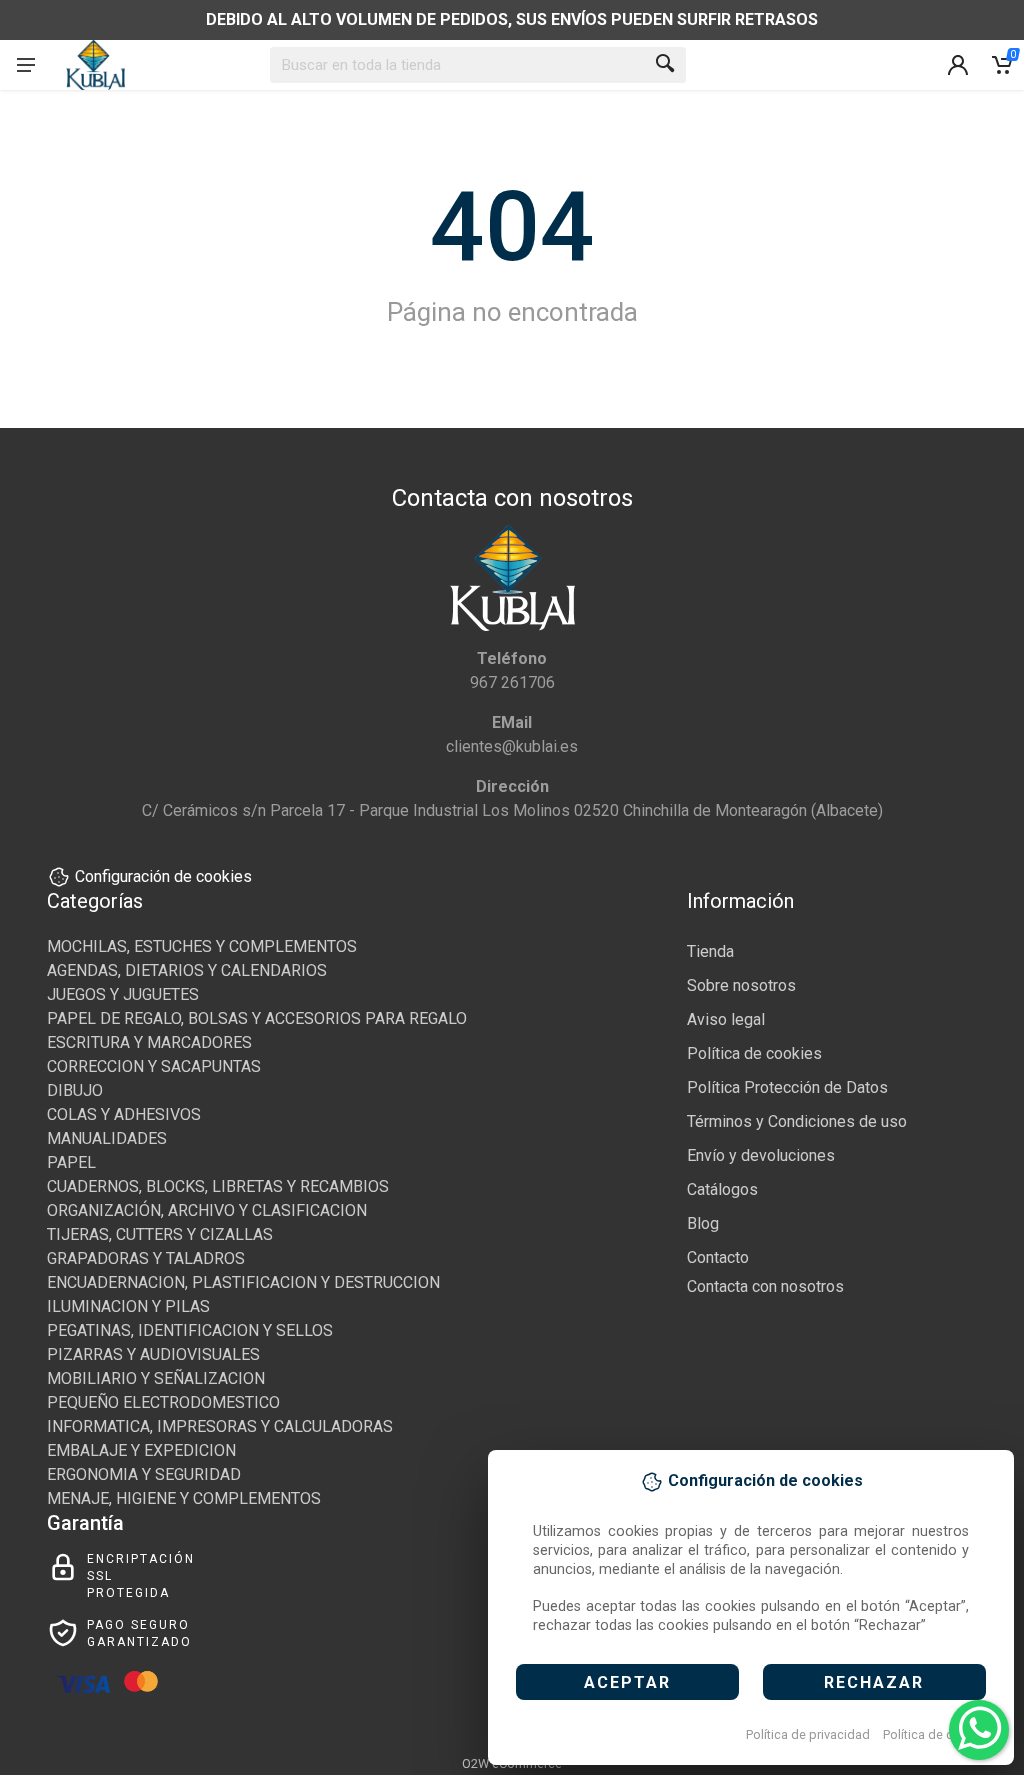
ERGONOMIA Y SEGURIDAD (144, 1474)
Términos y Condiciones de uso (797, 1121)
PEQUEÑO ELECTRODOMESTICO (163, 1402)
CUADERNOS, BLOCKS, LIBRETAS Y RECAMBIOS (218, 1186)
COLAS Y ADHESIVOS (124, 1114)
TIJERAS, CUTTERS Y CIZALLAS (160, 1234)
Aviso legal (726, 1019)
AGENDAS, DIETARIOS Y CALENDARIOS (187, 970)
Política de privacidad (808, 1734)
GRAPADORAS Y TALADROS (146, 1258)
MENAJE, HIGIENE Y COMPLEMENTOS (184, 1498)
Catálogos (722, 1189)
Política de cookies (937, 1734)
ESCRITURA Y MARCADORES (149, 1042)
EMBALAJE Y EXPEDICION (141, 1450)
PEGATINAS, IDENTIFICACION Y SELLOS (190, 1330)
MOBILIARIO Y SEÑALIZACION (156, 1378)
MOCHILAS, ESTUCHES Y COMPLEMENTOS (202, 946)
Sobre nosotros (741, 985)
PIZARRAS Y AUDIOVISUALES (153, 1354)
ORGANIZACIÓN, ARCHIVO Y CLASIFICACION (207, 1210)
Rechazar (874, 1682)
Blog (703, 1223)
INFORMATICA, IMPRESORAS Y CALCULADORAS (220, 1426)
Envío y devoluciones (761, 1155)
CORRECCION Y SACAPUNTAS (154, 1066)
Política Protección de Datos (787, 1087)
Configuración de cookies (163, 876)
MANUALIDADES (107, 1138)
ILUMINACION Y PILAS (128, 1306)
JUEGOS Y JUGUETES (123, 994)
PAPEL (71, 1162)
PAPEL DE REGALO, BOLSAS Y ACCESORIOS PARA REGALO (257, 1018)
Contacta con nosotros (765, 1286)
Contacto (718, 1257)
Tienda (710, 951)
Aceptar (627, 1682)
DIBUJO (75, 1090)
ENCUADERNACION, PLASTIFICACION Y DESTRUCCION (243, 1282)
